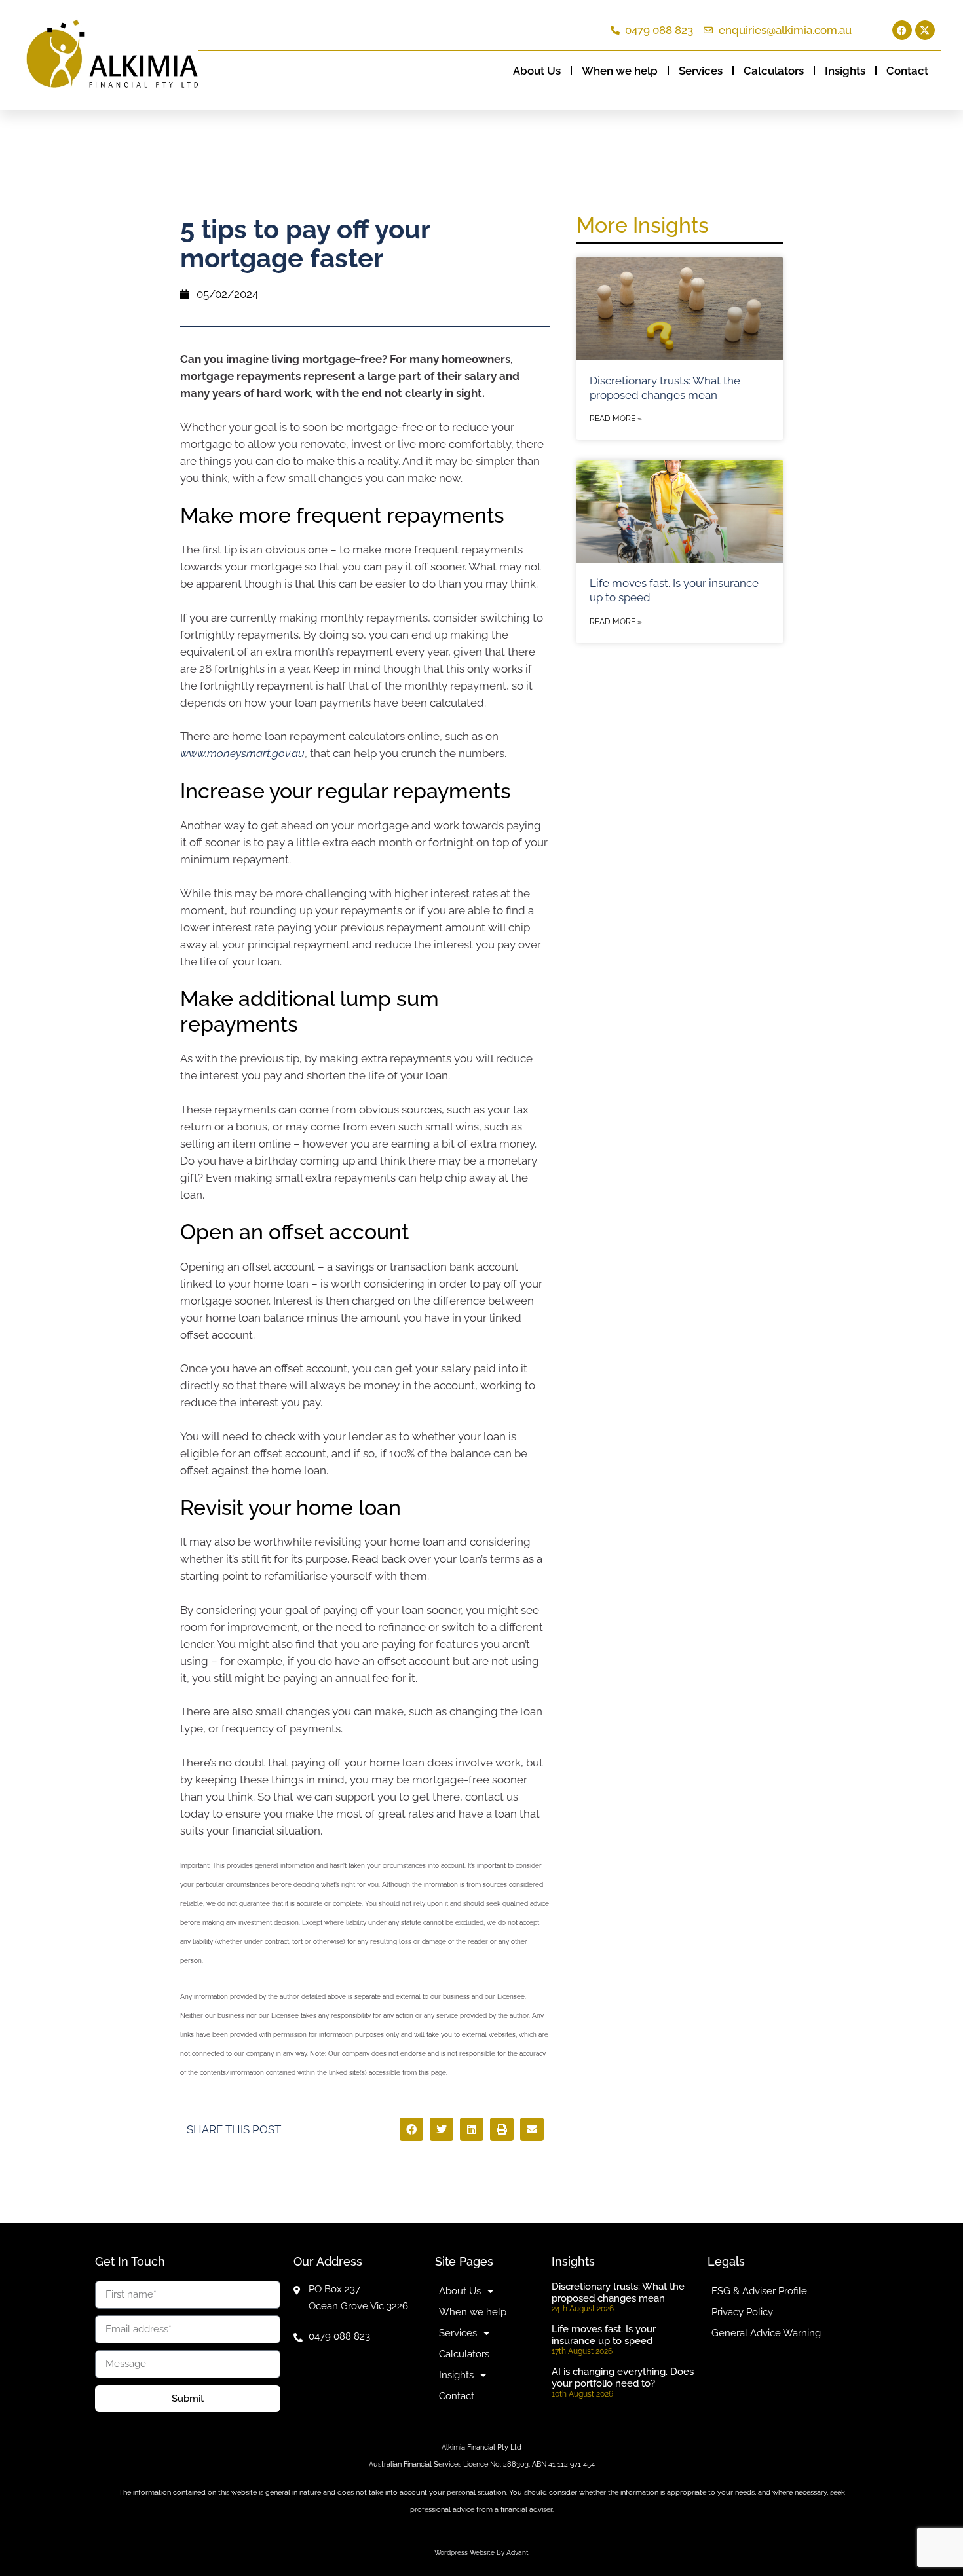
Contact (907, 71)
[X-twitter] (925, 30)
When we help (620, 71)
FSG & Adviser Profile (759, 2291)
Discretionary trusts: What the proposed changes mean (618, 2292)
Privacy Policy (742, 2312)
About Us (537, 71)
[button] (411, 2129)
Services (701, 71)
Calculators (774, 71)
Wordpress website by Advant (481, 2553)
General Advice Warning (766, 2333)
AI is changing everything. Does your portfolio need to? (623, 2378)
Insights (845, 71)
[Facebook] (902, 30)
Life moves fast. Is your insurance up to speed (604, 2335)
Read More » (616, 419)
